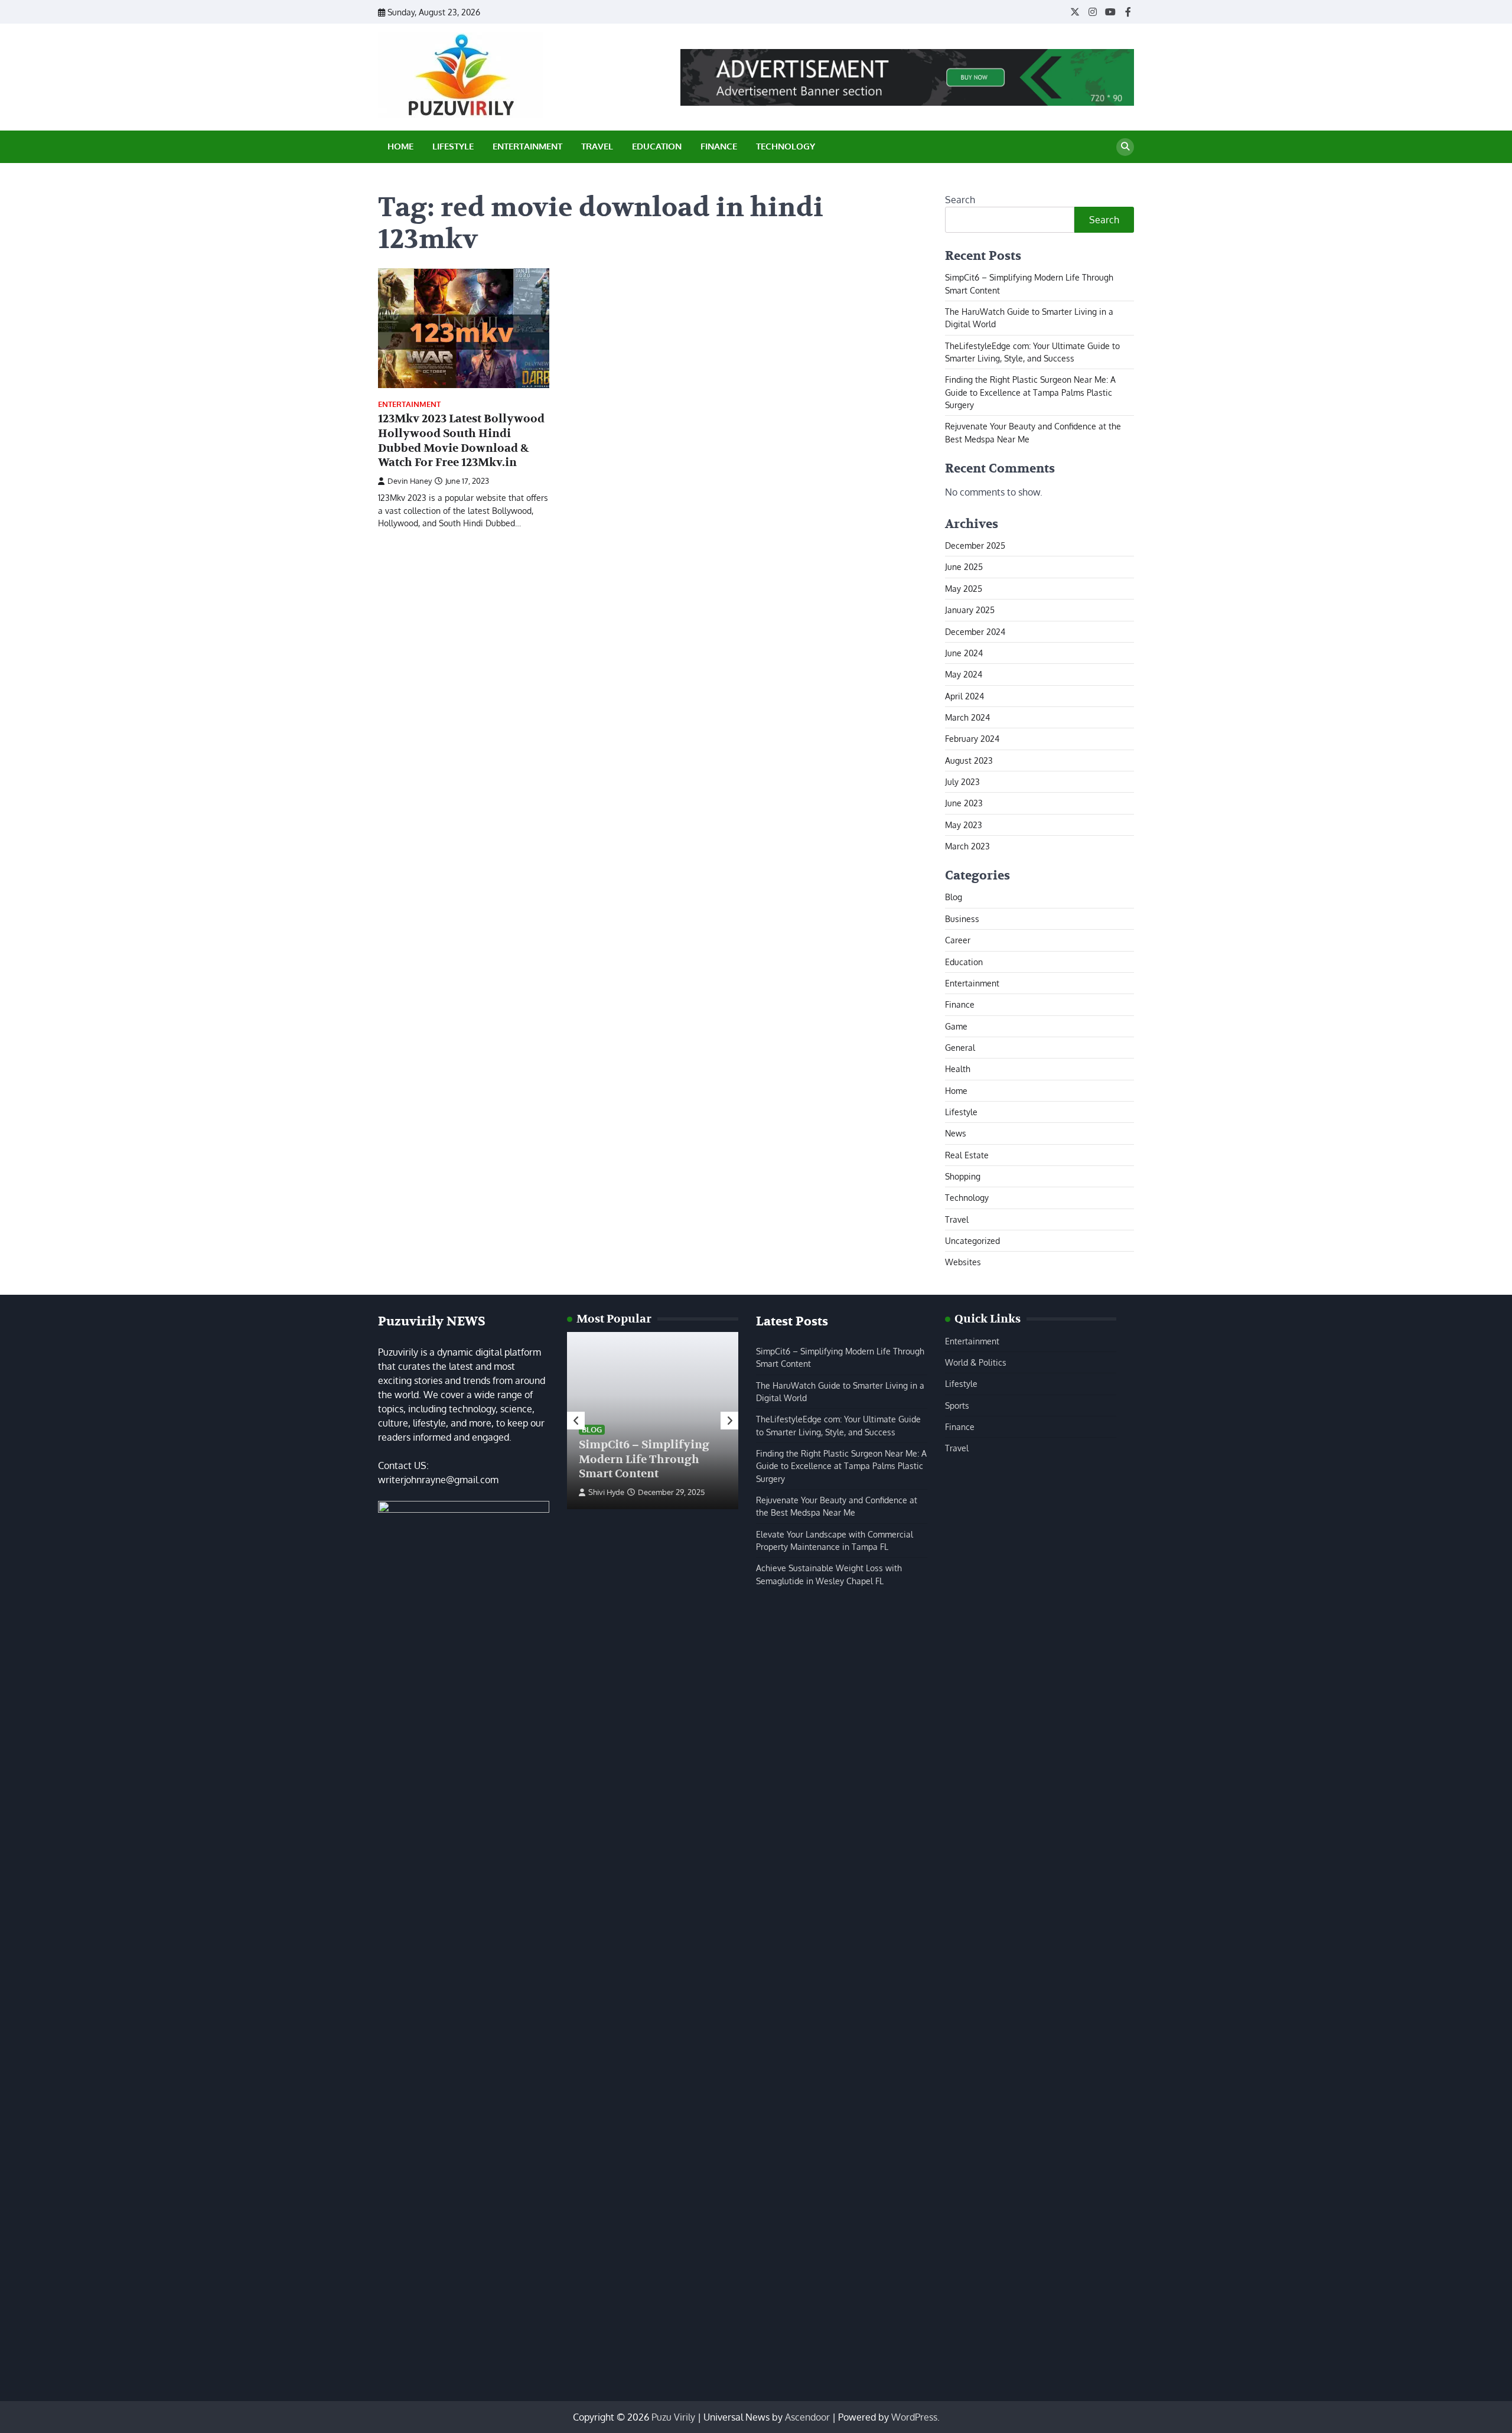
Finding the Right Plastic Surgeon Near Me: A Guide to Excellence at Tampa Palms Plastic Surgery (1030, 392)
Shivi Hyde (606, 1492)
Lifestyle (453, 146)
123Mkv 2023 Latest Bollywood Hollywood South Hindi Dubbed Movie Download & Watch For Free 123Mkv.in (461, 441)
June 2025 (964, 566)
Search (960, 200)
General (960, 1047)
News (956, 1133)
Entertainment (527, 146)
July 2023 (962, 781)
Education (657, 146)
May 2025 (964, 588)
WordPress (914, 2417)
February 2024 (972, 738)
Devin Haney (410, 481)
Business (962, 919)
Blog (954, 897)
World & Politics (976, 1362)
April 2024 (964, 696)
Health (958, 1069)
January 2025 (970, 610)
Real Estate (967, 1155)
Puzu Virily (673, 2417)
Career (958, 940)
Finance (719, 146)
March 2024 (967, 717)
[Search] (1125, 147)
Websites (963, 1262)
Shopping (963, 1176)
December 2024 (975, 631)
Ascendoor (807, 2417)
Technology (786, 146)
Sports (957, 1405)
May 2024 (964, 674)
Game (956, 1026)
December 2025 (975, 545)
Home (400, 146)
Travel (597, 146)
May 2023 (964, 825)
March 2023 (967, 846)
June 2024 (964, 653)
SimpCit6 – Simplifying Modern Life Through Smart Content (644, 1460)
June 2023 (964, 803)
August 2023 (969, 760)
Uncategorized (972, 1240)
